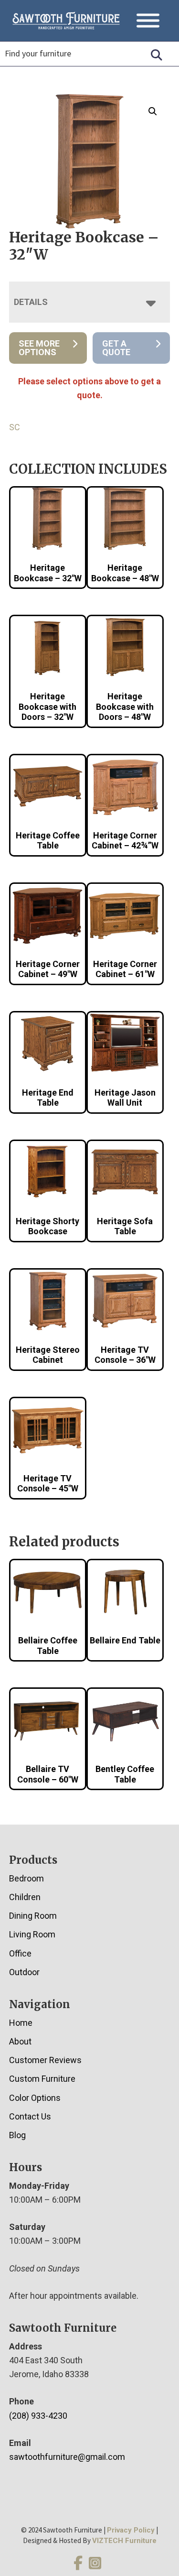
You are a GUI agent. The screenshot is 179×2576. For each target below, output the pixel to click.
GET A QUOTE (116, 348)
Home (21, 2023)
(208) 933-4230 (38, 2416)
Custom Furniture (42, 2079)
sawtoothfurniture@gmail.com (67, 2457)
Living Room (32, 1934)
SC (15, 427)
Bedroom (26, 1878)
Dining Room (33, 1916)
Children (25, 1897)
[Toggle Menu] (148, 21)
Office (20, 1953)
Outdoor (24, 1972)
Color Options (35, 2098)
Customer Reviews (45, 2060)
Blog (17, 2135)
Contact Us (30, 2116)
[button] (153, 111)
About (20, 2041)
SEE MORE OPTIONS (39, 348)
